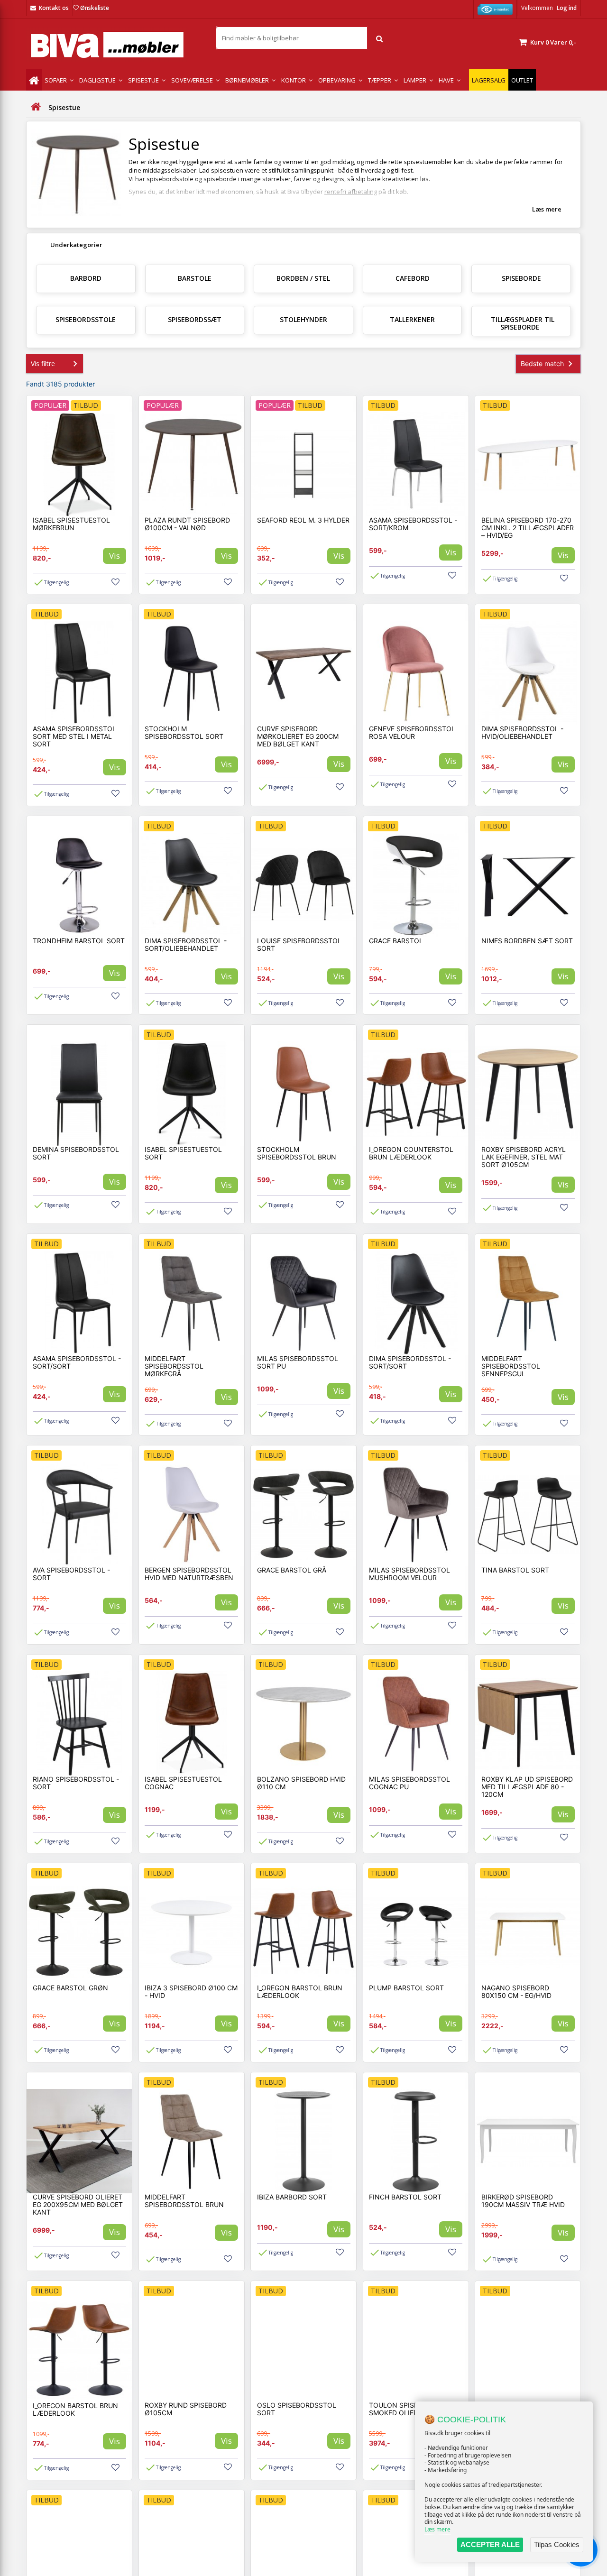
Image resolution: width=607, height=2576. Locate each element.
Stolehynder (303, 319)
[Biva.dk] (114, 45)
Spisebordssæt (195, 319)
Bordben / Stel (303, 278)
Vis (115, 556)
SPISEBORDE (521, 278)
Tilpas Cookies (557, 2544)
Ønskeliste (95, 8)
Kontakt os (54, 8)
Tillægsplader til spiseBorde (523, 323)
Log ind (567, 8)
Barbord (86, 278)
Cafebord (413, 278)
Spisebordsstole (86, 319)
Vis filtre (43, 363)
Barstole (195, 278)
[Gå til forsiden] (36, 107)
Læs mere (437, 2529)
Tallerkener (412, 319)
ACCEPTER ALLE (490, 2544)
